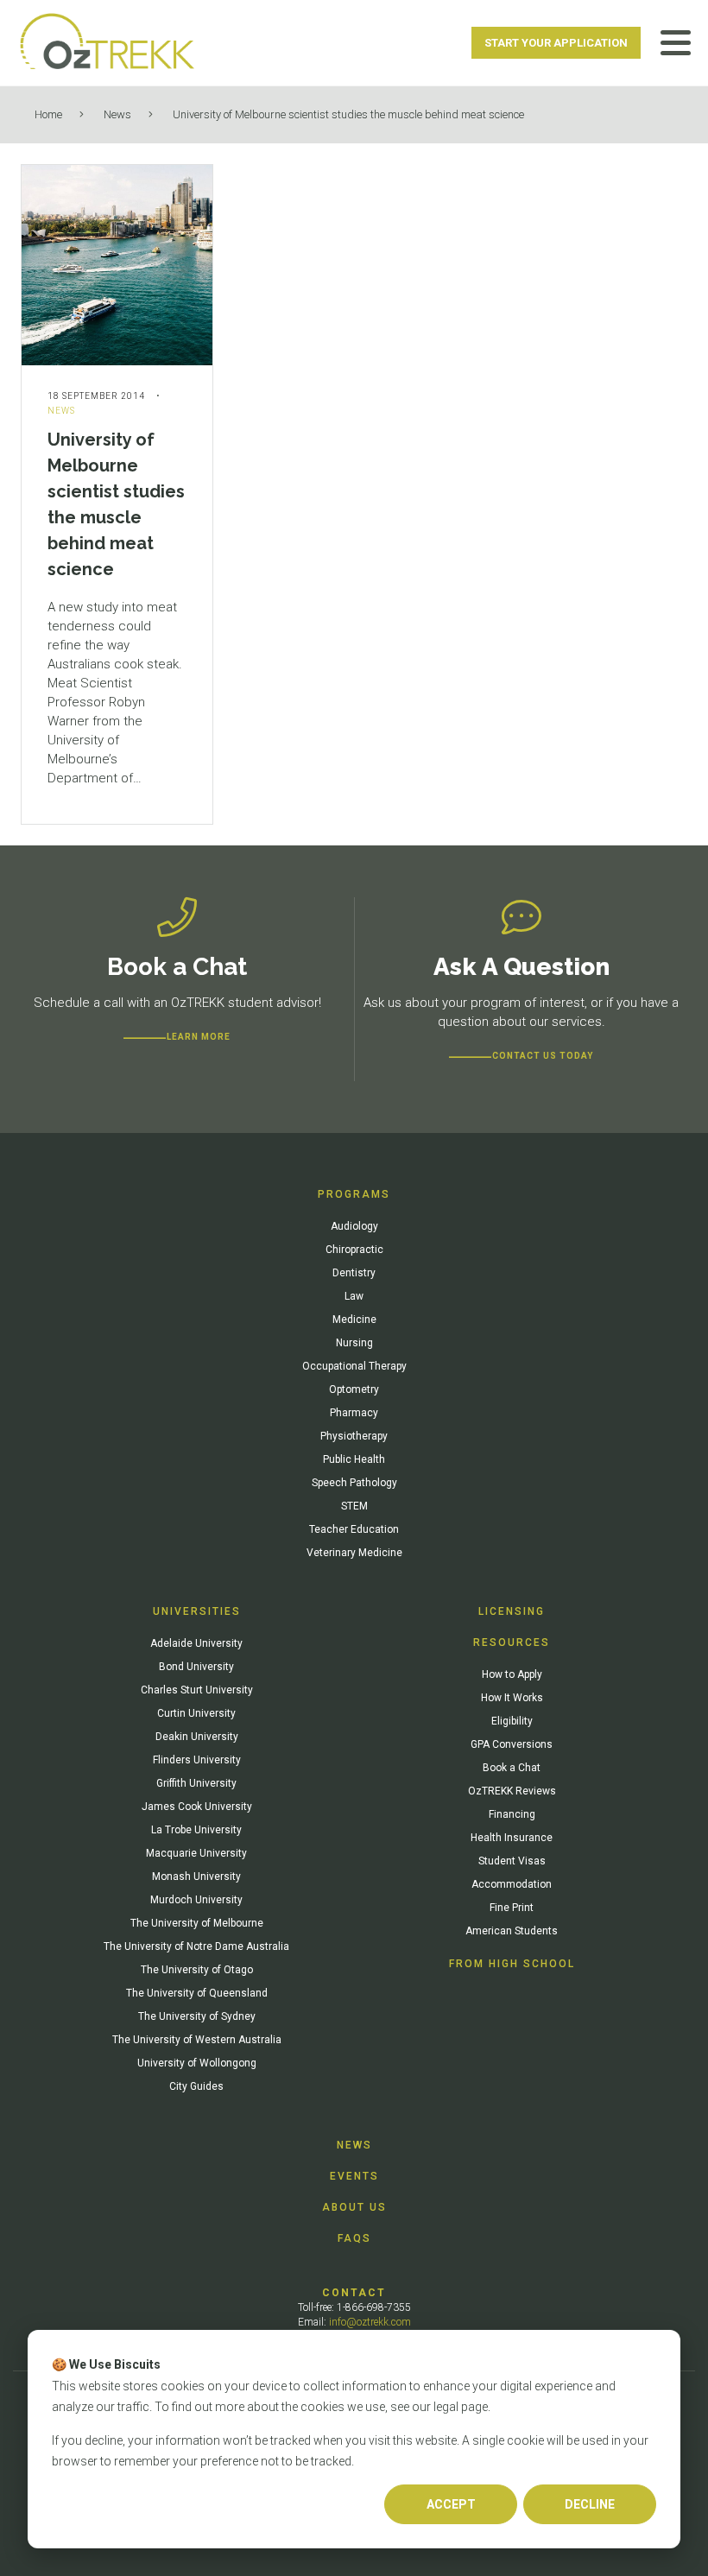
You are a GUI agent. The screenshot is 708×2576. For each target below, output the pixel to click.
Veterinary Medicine (354, 1553)
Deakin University (197, 1737)
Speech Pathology (354, 1483)
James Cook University (197, 1807)
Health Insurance (512, 1838)
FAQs (354, 2238)
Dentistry (354, 1273)
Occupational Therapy (354, 1366)
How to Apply (512, 1674)
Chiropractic (354, 1250)
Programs (354, 1194)
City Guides (196, 2086)
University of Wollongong (197, 2063)
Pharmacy (354, 1413)
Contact (354, 2293)
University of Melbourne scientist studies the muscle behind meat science (348, 114)
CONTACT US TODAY (543, 1056)
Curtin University (196, 1713)
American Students (512, 1931)
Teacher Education (354, 1529)
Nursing (354, 1343)
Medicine (354, 1320)
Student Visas (512, 1861)
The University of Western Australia (197, 2040)
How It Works (512, 1698)
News (117, 114)
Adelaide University (196, 1643)
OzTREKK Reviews (512, 1791)
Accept (451, 2504)
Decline (590, 2504)
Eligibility (512, 1721)
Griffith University (196, 1783)
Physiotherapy (354, 1436)
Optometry (354, 1389)
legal (446, 2407)
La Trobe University (196, 1830)
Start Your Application (556, 43)
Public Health (354, 1459)
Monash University (196, 1877)
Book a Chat (512, 1768)
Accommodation (512, 1884)
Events (354, 2176)
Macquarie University (196, 1853)
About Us (354, 2207)
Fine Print (512, 1908)
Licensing (512, 1611)
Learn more (199, 1037)
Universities (197, 1611)
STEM (354, 1506)
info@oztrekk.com (370, 2322)
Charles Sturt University (197, 1690)
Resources (512, 1642)
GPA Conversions (512, 1744)
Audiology (354, 1226)
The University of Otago (197, 1970)
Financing (512, 1814)
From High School (512, 1964)
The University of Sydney (197, 2016)
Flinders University (197, 1760)
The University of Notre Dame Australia (196, 1946)
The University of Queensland (197, 1993)
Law (354, 1296)
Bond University (196, 1667)
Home (48, 114)
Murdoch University (196, 1900)
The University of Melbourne (197, 1923)
